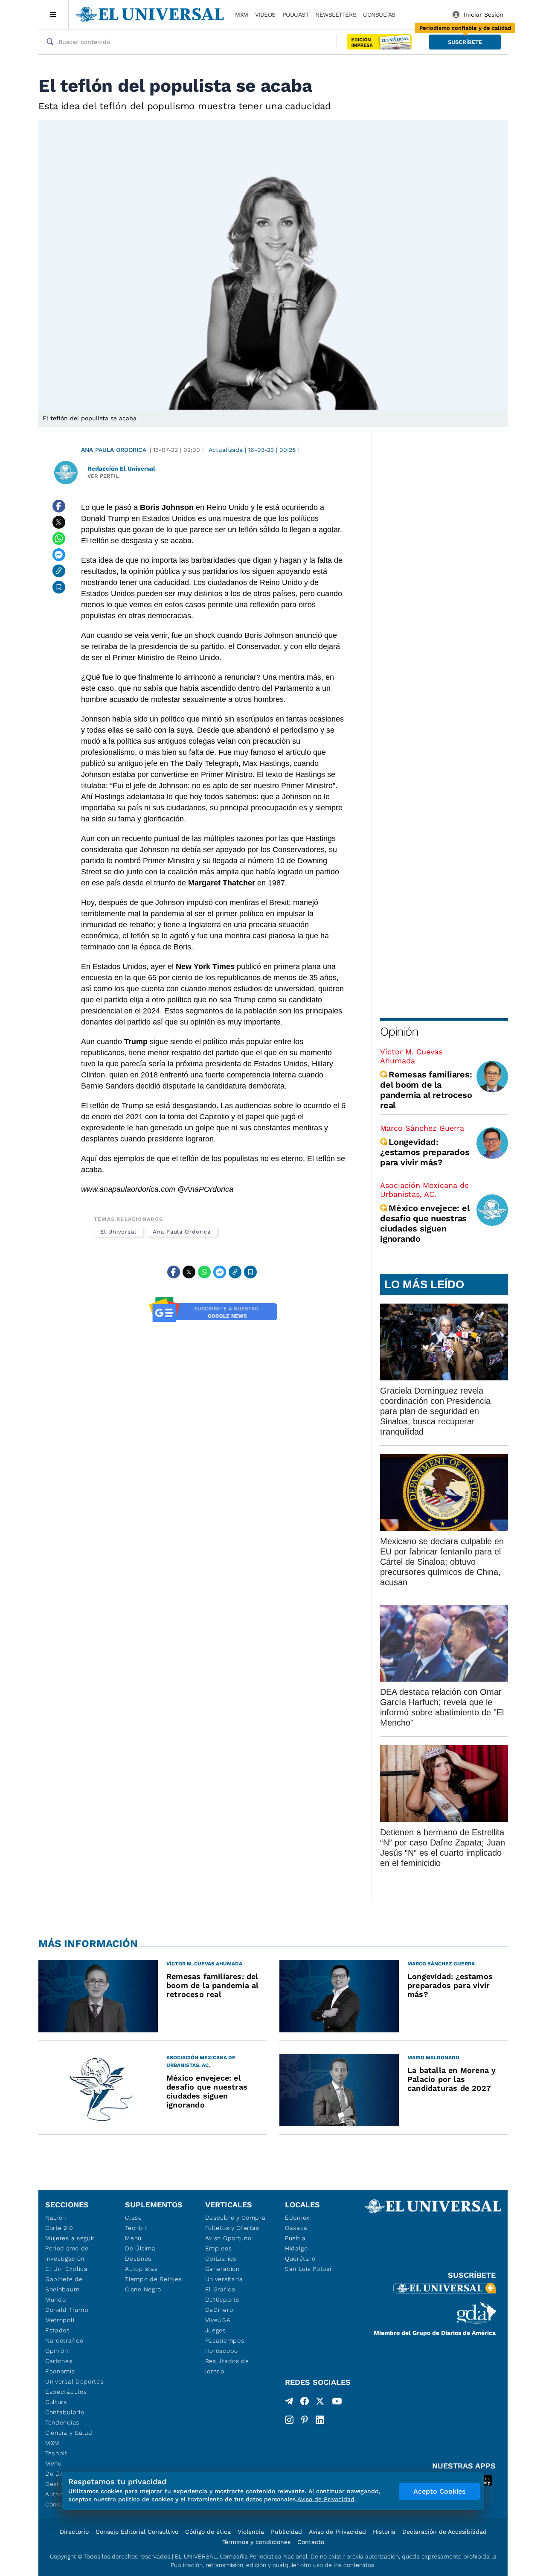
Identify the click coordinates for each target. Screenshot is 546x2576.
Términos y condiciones (256, 2542)
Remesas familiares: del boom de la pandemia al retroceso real (426, 1090)
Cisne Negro (143, 2289)
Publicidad (286, 2532)
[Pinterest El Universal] (305, 2420)
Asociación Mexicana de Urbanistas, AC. (424, 1190)
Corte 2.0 (59, 2228)
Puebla (295, 2238)
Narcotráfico (64, 2340)
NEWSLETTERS (336, 15)
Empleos (219, 2248)
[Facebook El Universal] (305, 2403)
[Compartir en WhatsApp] (59, 538)
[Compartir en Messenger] (59, 555)
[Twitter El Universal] (320, 2403)
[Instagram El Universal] (289, 2420)
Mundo (56, 2299)
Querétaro (300, 2259)
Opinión (399, 1032)
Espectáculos (66, 2392)
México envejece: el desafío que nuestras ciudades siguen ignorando (425, 1223)
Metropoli (60, 2320)
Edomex (297, 2218)
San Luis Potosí (308, 2269)
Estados (58, 2330)
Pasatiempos (225, 2340)
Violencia (251, 2532)
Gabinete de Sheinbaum (64, 2284)
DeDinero (219, 2310)
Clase (134, 2218)
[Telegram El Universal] (289, 2403)
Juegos (216, 2330)
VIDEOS (265, 15)
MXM (242, 15)
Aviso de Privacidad (337, 2532)
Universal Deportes (74, 2381)
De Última (140, 2248)
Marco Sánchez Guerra (422, 1128)
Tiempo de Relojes (153, 2279)
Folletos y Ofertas (232, 2228)
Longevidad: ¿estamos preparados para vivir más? (425, 1152)
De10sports (222, 2299)
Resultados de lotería (227, 2366)
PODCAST (296, 15)
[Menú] (54, 15)
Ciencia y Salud (69, 2433)
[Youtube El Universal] (337, 2403)
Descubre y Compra (235, 2218)
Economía (60, 2371)
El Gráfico (220, 2289)
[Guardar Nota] (59, 587)
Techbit (56, 2453)
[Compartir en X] (59, 522)
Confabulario (65, 2412)
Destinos (138, 2259)
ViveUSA (218, 2320)
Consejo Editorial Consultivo (137, 2532)
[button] (465, 42)
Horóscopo (222, 2351)
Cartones (59, 2361)
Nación (56, 2218)
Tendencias (62, 2422)
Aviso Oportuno (228, 2238)
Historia (384, 2532)
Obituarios (221, 2259)
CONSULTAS (379, 15)
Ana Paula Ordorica (114, 450)
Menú (54, 2463)
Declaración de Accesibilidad (444, 2532)
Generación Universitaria (224, 2274)
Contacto (311, 2542)
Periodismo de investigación (67, 2253)
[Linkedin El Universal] (320, 2420)
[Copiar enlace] (59, 571)
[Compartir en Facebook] (59, 506)
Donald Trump (67, 2310)
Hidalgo (296, 2248)
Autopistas (141, 2269)
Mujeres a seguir (70, 2238)
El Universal (118, 1232)
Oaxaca (296, 2228)
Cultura (56, 2402)
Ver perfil (103, 476)
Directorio (74, 2532)
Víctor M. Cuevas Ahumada (411, 1056)
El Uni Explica (67, 2269)
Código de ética (208, 2532)
